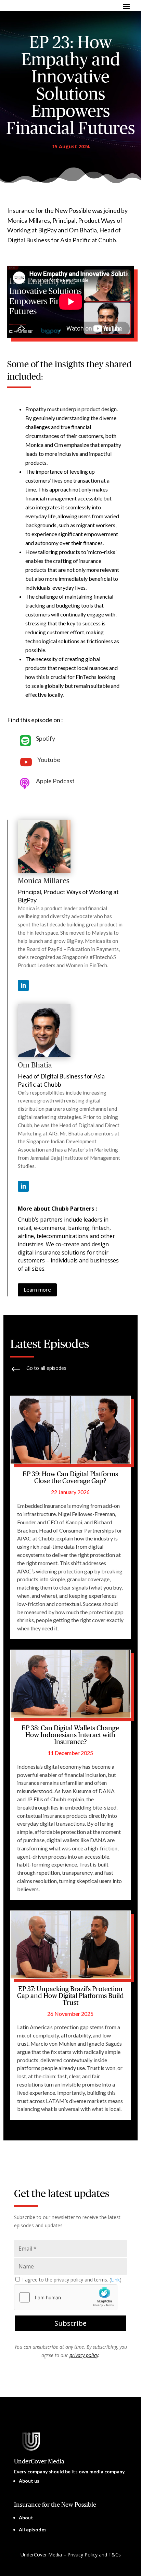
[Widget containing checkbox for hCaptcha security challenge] (66, 2297)
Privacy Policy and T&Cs (94, 2555)
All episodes (33, 2529)
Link (115, 2280)
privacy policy (84, 2355)
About (26, 2517)
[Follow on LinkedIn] (23, 985)
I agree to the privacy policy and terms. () (71, 2280)
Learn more (37, 1290)
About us (29, 2481)
